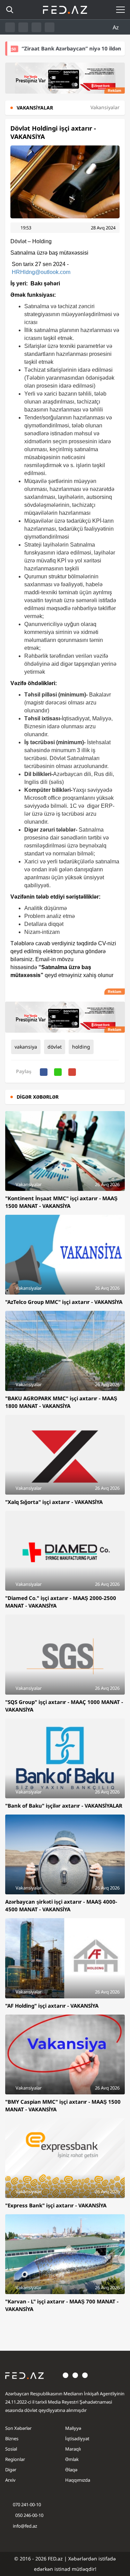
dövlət (55, 1047)
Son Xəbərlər (18, 2428)
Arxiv (10, 2480)
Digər (11, 2470)
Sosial (11, 2449)
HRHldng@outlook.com (41, 272)
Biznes (12, 2438)
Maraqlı (73, 2449)
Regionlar (15, 2459)
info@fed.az (25, 2526)
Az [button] (116, 27)
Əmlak (72, 2459)
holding (81, 1047)
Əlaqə (71, 2470)
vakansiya (26, 1047)
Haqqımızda (78, 2480)
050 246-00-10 (29, 2515)
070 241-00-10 (27, 2504)
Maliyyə (73, 2428)
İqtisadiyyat (77, 2438)
